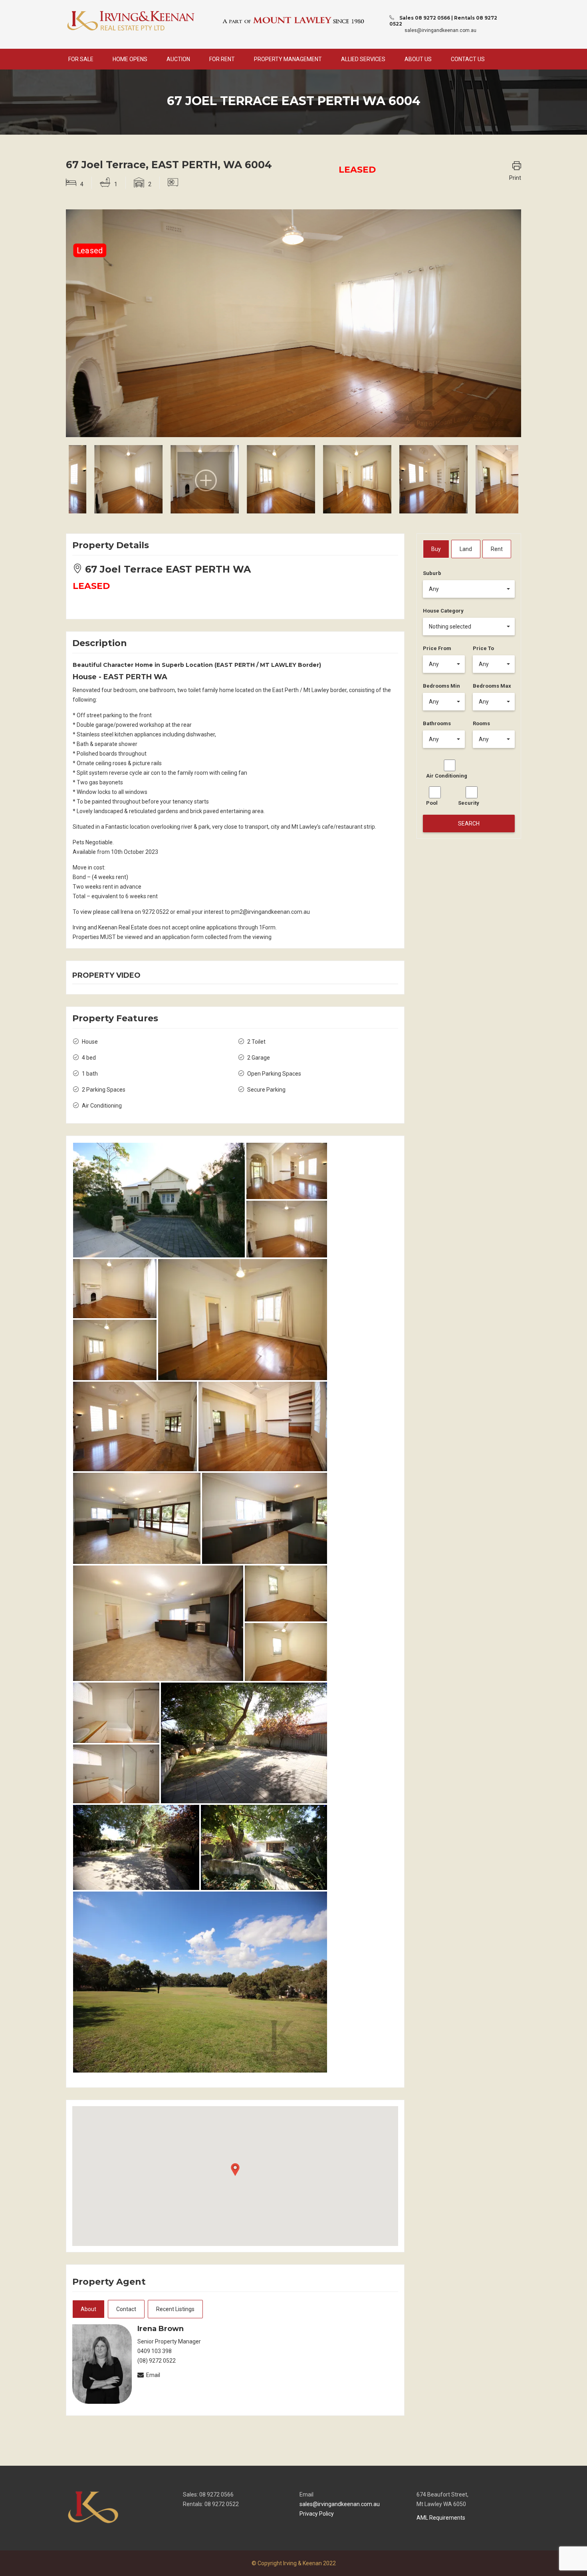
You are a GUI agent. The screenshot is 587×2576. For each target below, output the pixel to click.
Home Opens (130, 59)
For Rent (222, 59)
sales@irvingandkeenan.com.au (440, 30)
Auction (178, 59)
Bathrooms (437, 723)
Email (153, 2375)
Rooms (481, 723)
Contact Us (468, 59)
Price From (437, 648)
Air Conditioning (447, 776)
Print (515, 178)
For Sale (81, 59)
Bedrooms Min (441, 686)
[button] (469, 589)
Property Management (288, 59)
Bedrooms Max (492, 686)
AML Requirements (441, 2518)
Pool (432, 803)
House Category (443, 611)
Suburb (432, 573)
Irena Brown (161, 2329)
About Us (418, 59)
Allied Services (363, 59)
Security (469, 803)
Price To (483, 648)
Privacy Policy (317, 2514)
